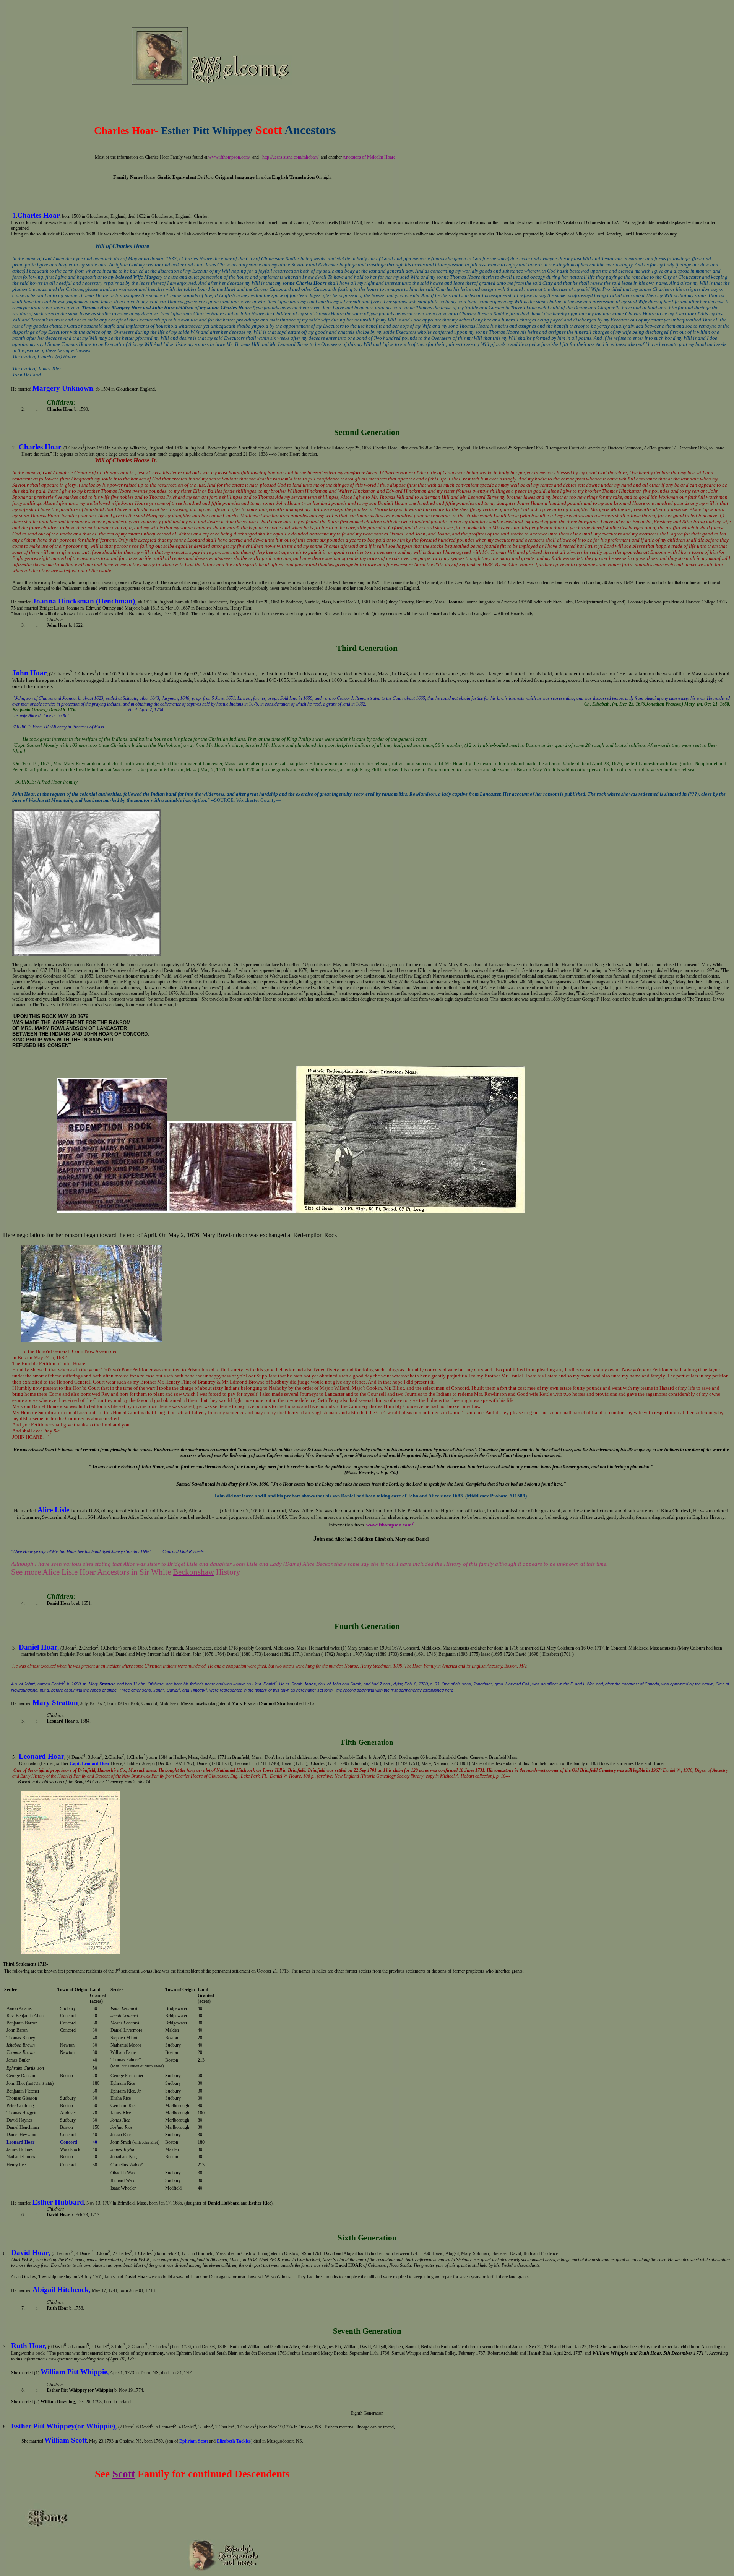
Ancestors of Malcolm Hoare (369, 157)
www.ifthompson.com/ (229, 157)
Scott (124, 2474)
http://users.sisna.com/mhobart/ (290, 157)
